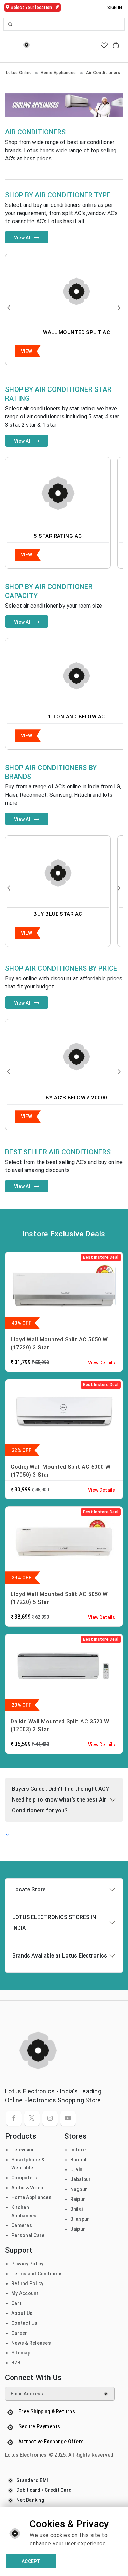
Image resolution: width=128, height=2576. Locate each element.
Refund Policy (27, 2283)
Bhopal (79, 2160)
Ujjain (76, 2169)
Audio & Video (27, 2188)
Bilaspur (80, 2219)
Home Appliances (59, 73)
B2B (16, 2363)
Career (19, 2333)
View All (23, 238)
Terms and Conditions (37, 2274)
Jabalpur (81, 2179)
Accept (31, 2561)
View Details (102, 1363)
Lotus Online (19, 73)
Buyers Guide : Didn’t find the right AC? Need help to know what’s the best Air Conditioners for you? (60, 1800)
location (32, 8)
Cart (16, 2303)
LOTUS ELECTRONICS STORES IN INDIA (54, 1923)
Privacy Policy (27, 2264)
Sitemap (21, 2353)
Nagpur (79, 2189)
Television (23, 2150)
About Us (22, 2313)
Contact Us (24, 2323)
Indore (78, 2150)
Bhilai (77, 2209)
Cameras (22, 2225)
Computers (24, 2178)
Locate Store (29, 1889)
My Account (25, 2293)
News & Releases (31, 2343)
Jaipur (78, 2229)
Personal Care (28, 2235)
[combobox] (64, 24)
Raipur (78, 2199)
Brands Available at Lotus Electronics (60, 1956)
